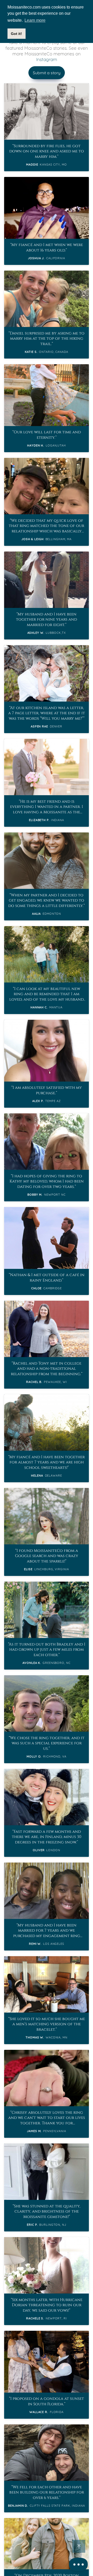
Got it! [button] (16, 34)
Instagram (47, 59)
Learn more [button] (35, 20)
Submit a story (47, 73)
